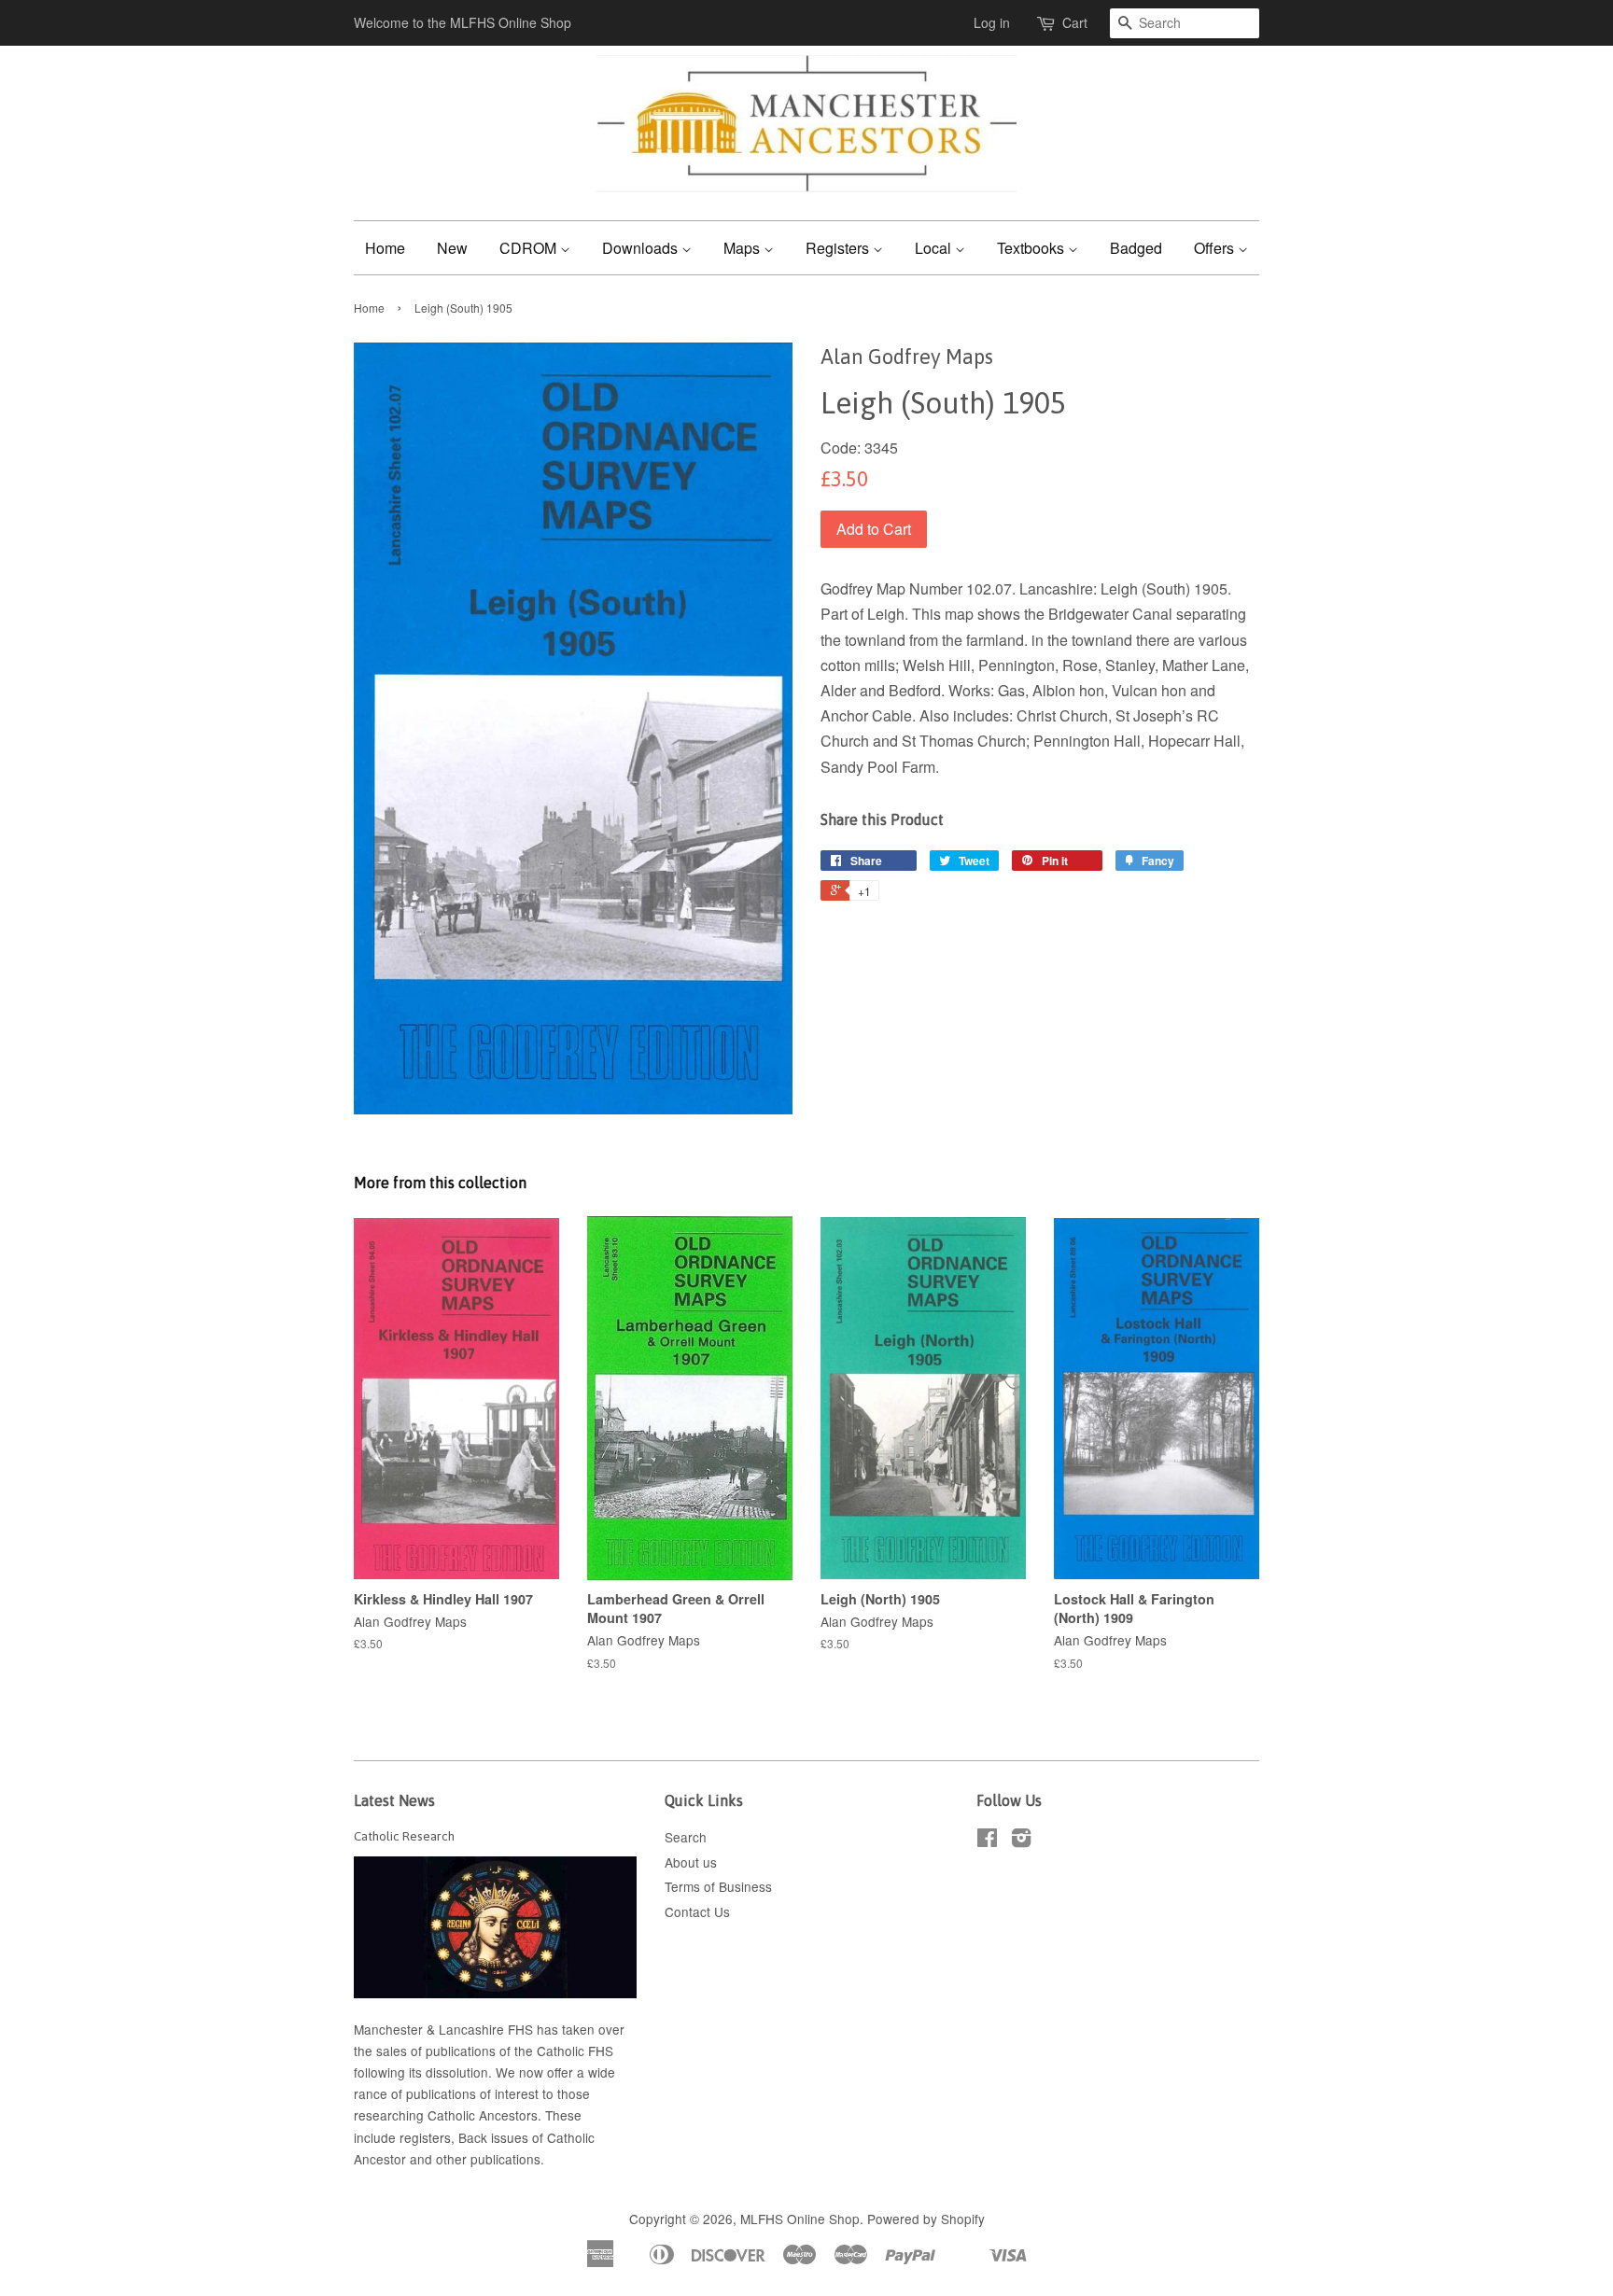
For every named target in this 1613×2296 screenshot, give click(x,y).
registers (425, 2137)
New (452, 248)
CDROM (530, 248)
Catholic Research (404, 1836)
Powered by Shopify (926, 2219)
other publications (488, 2159)
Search (686, 1837)
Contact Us (697, 1911)
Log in (992, 22)
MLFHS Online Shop (800, 2219)
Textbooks (1032, 248)
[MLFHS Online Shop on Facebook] (987, 1841)
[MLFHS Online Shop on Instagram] (1021, 1841)
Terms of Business (718, 1886)
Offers (1216, 248)
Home (385, 248)
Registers (839, 248)
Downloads (642, 248)
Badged (1136, 248)
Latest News (394, 1800)
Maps (743, 248)
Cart (1075, 22)
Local (935, 248)
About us (691, 1862)
